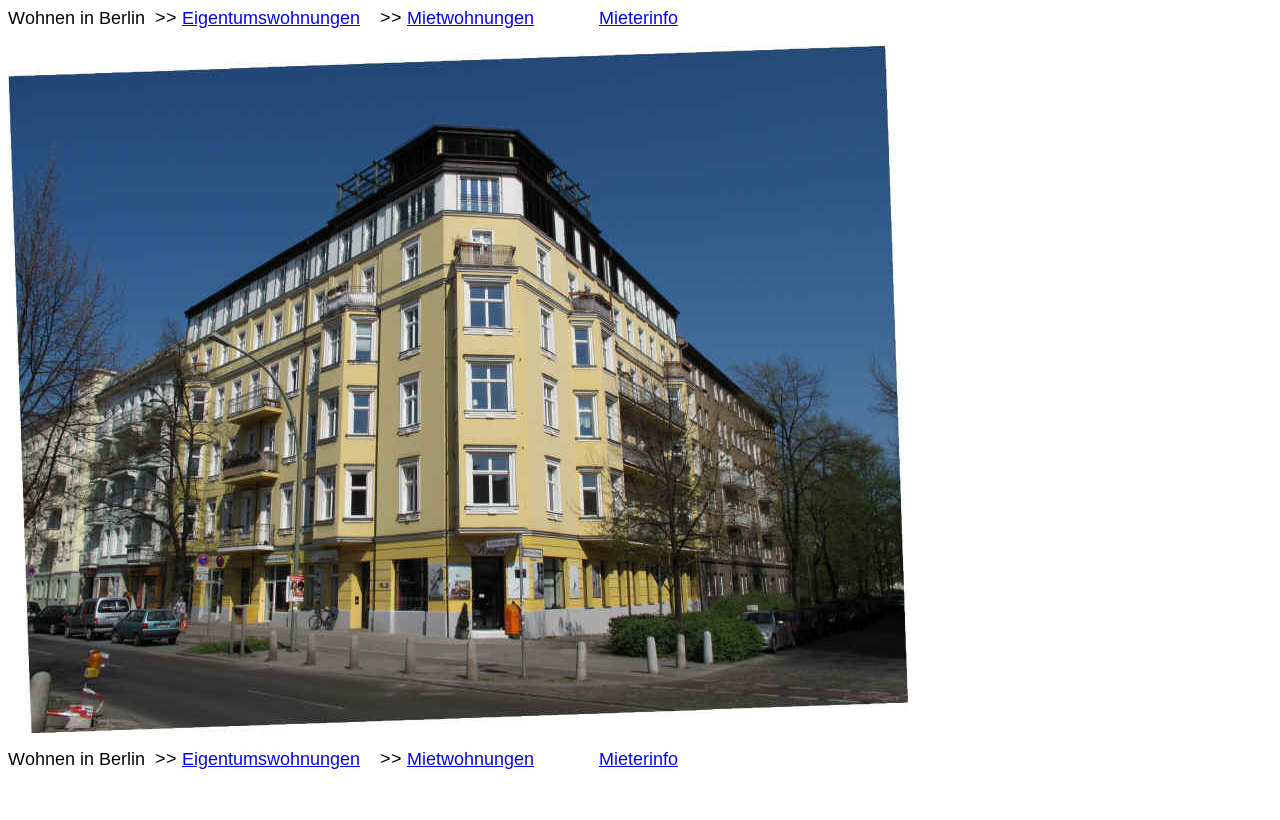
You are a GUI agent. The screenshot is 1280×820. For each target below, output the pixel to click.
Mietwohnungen (470, 18)
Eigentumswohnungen (271, 18)
